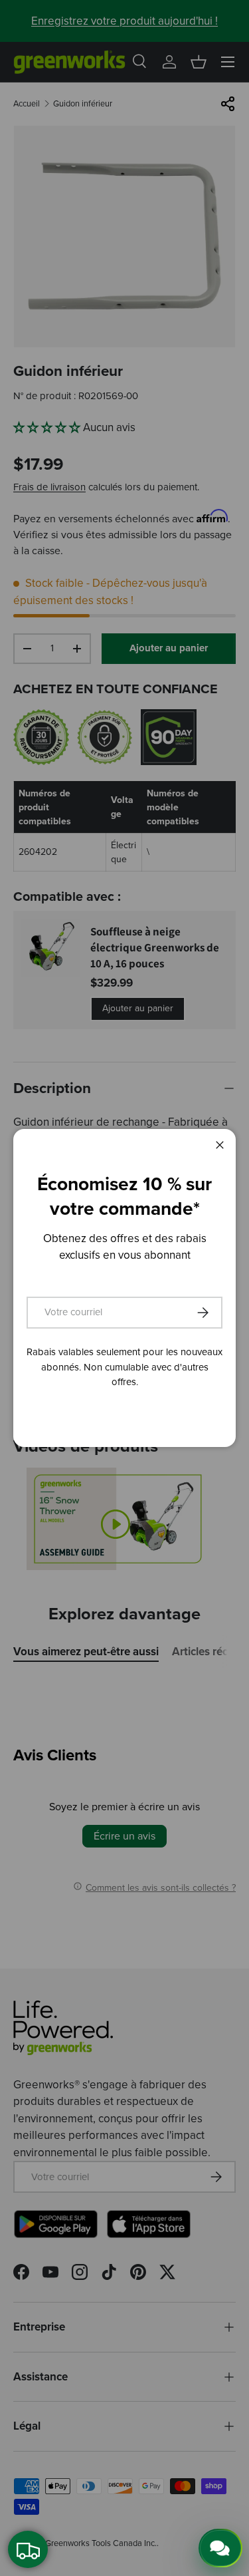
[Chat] (220, 2548)
